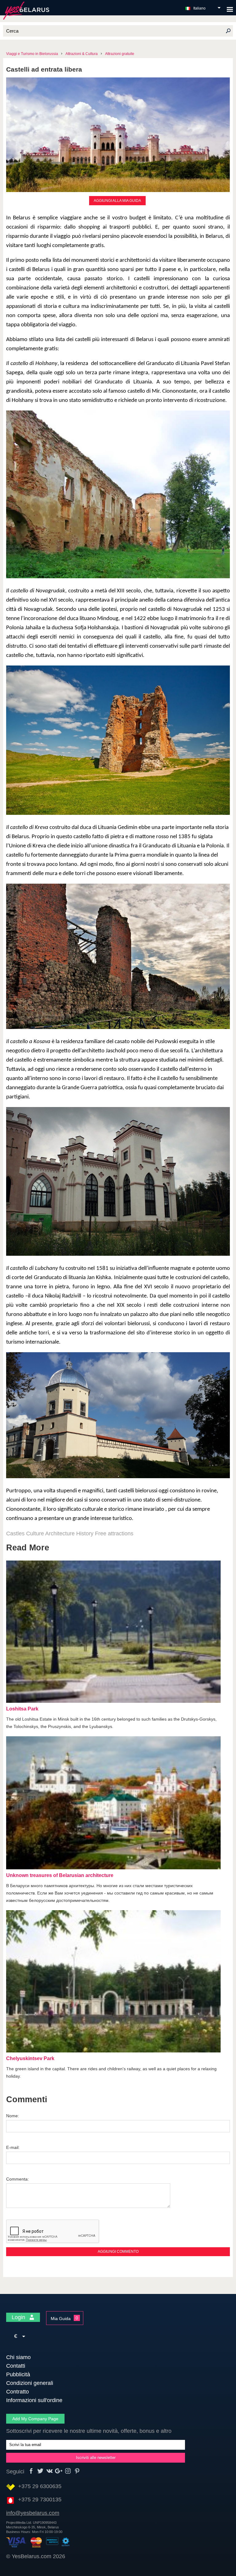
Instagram (68, 2471)
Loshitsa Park (22, 1709)
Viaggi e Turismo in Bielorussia (32, 54)
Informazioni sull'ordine (34, 2400)
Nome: (13, 2116)
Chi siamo (18, 2357)
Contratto (18, 2392)
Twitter (40, 2471)
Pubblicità (18, 2374)
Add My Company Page (35, 2419)
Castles (15, 1533)
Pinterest (77, 2471)
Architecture (60, 1533)
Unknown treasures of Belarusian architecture (60, 1875)
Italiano (199, 8)
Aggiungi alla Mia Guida (117, 201)
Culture (35, 1533)
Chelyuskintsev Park (30, 2058)
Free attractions (114, 1533)
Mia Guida (61, 2319)
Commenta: (18, 2179)
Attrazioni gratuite (120, 54)
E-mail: (13, 2147)
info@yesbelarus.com (33, 2513)
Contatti (16, 2366)
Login (19, 2317)
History (85, 1533)
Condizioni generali (30, 2383)
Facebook (31, 2471)
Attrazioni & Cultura (82, 54)
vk (50, 2471)
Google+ (59, 2471)
